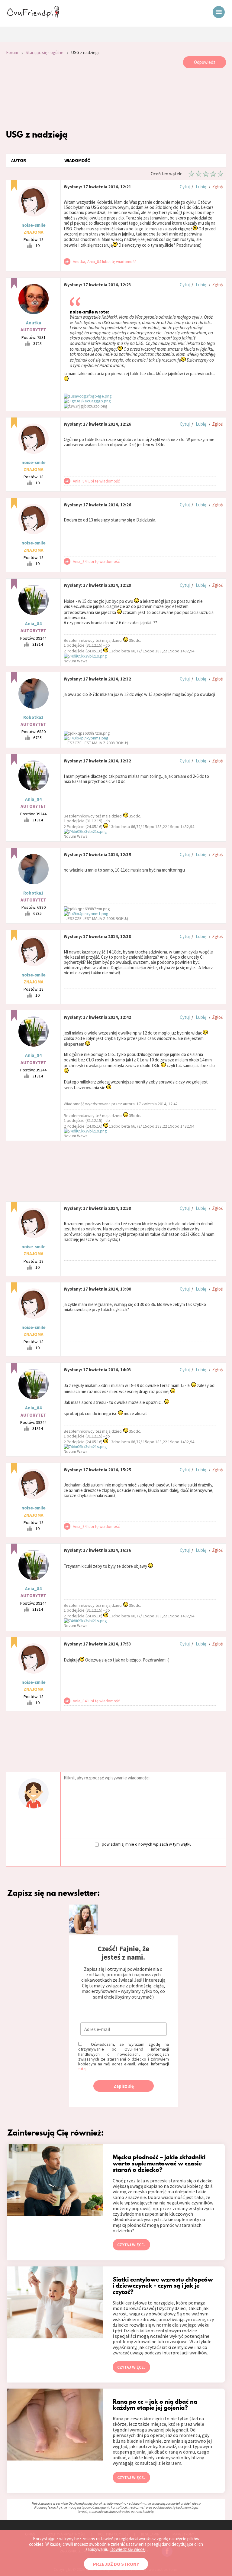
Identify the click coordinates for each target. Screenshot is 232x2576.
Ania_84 (33, 624)
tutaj (82, 2069)
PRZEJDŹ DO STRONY (116, 2564)
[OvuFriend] (33, 16)
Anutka (34, 323)
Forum (12, 52)
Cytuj (185, 187)
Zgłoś (217, 187)
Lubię (201, 187)
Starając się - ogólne (45, 52)
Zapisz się (124, 2086)
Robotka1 (33, 717)
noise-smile (34, 225)
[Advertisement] (116, 99)
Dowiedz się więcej (128, 2549)
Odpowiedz (205, 62)
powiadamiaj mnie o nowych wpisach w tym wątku (147, 1844)
